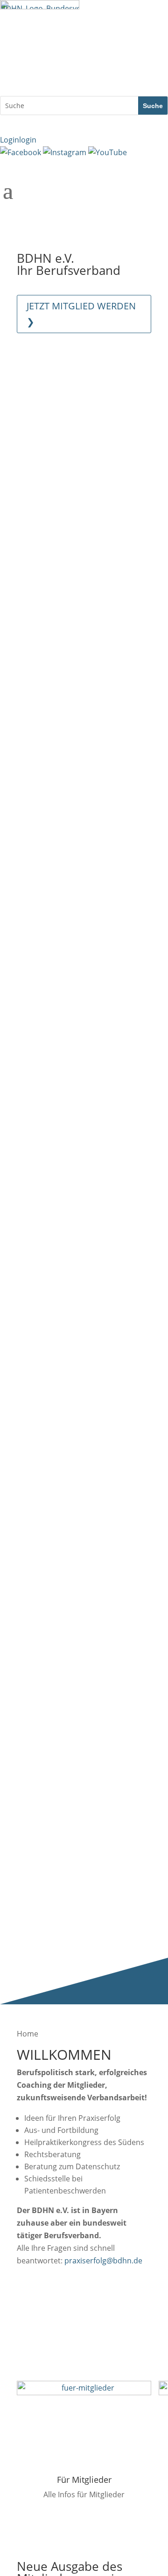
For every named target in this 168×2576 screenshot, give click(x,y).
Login (18, 140)
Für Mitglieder (84, 2480)
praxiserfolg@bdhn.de (103, 2261)
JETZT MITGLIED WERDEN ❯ (81, 314)
